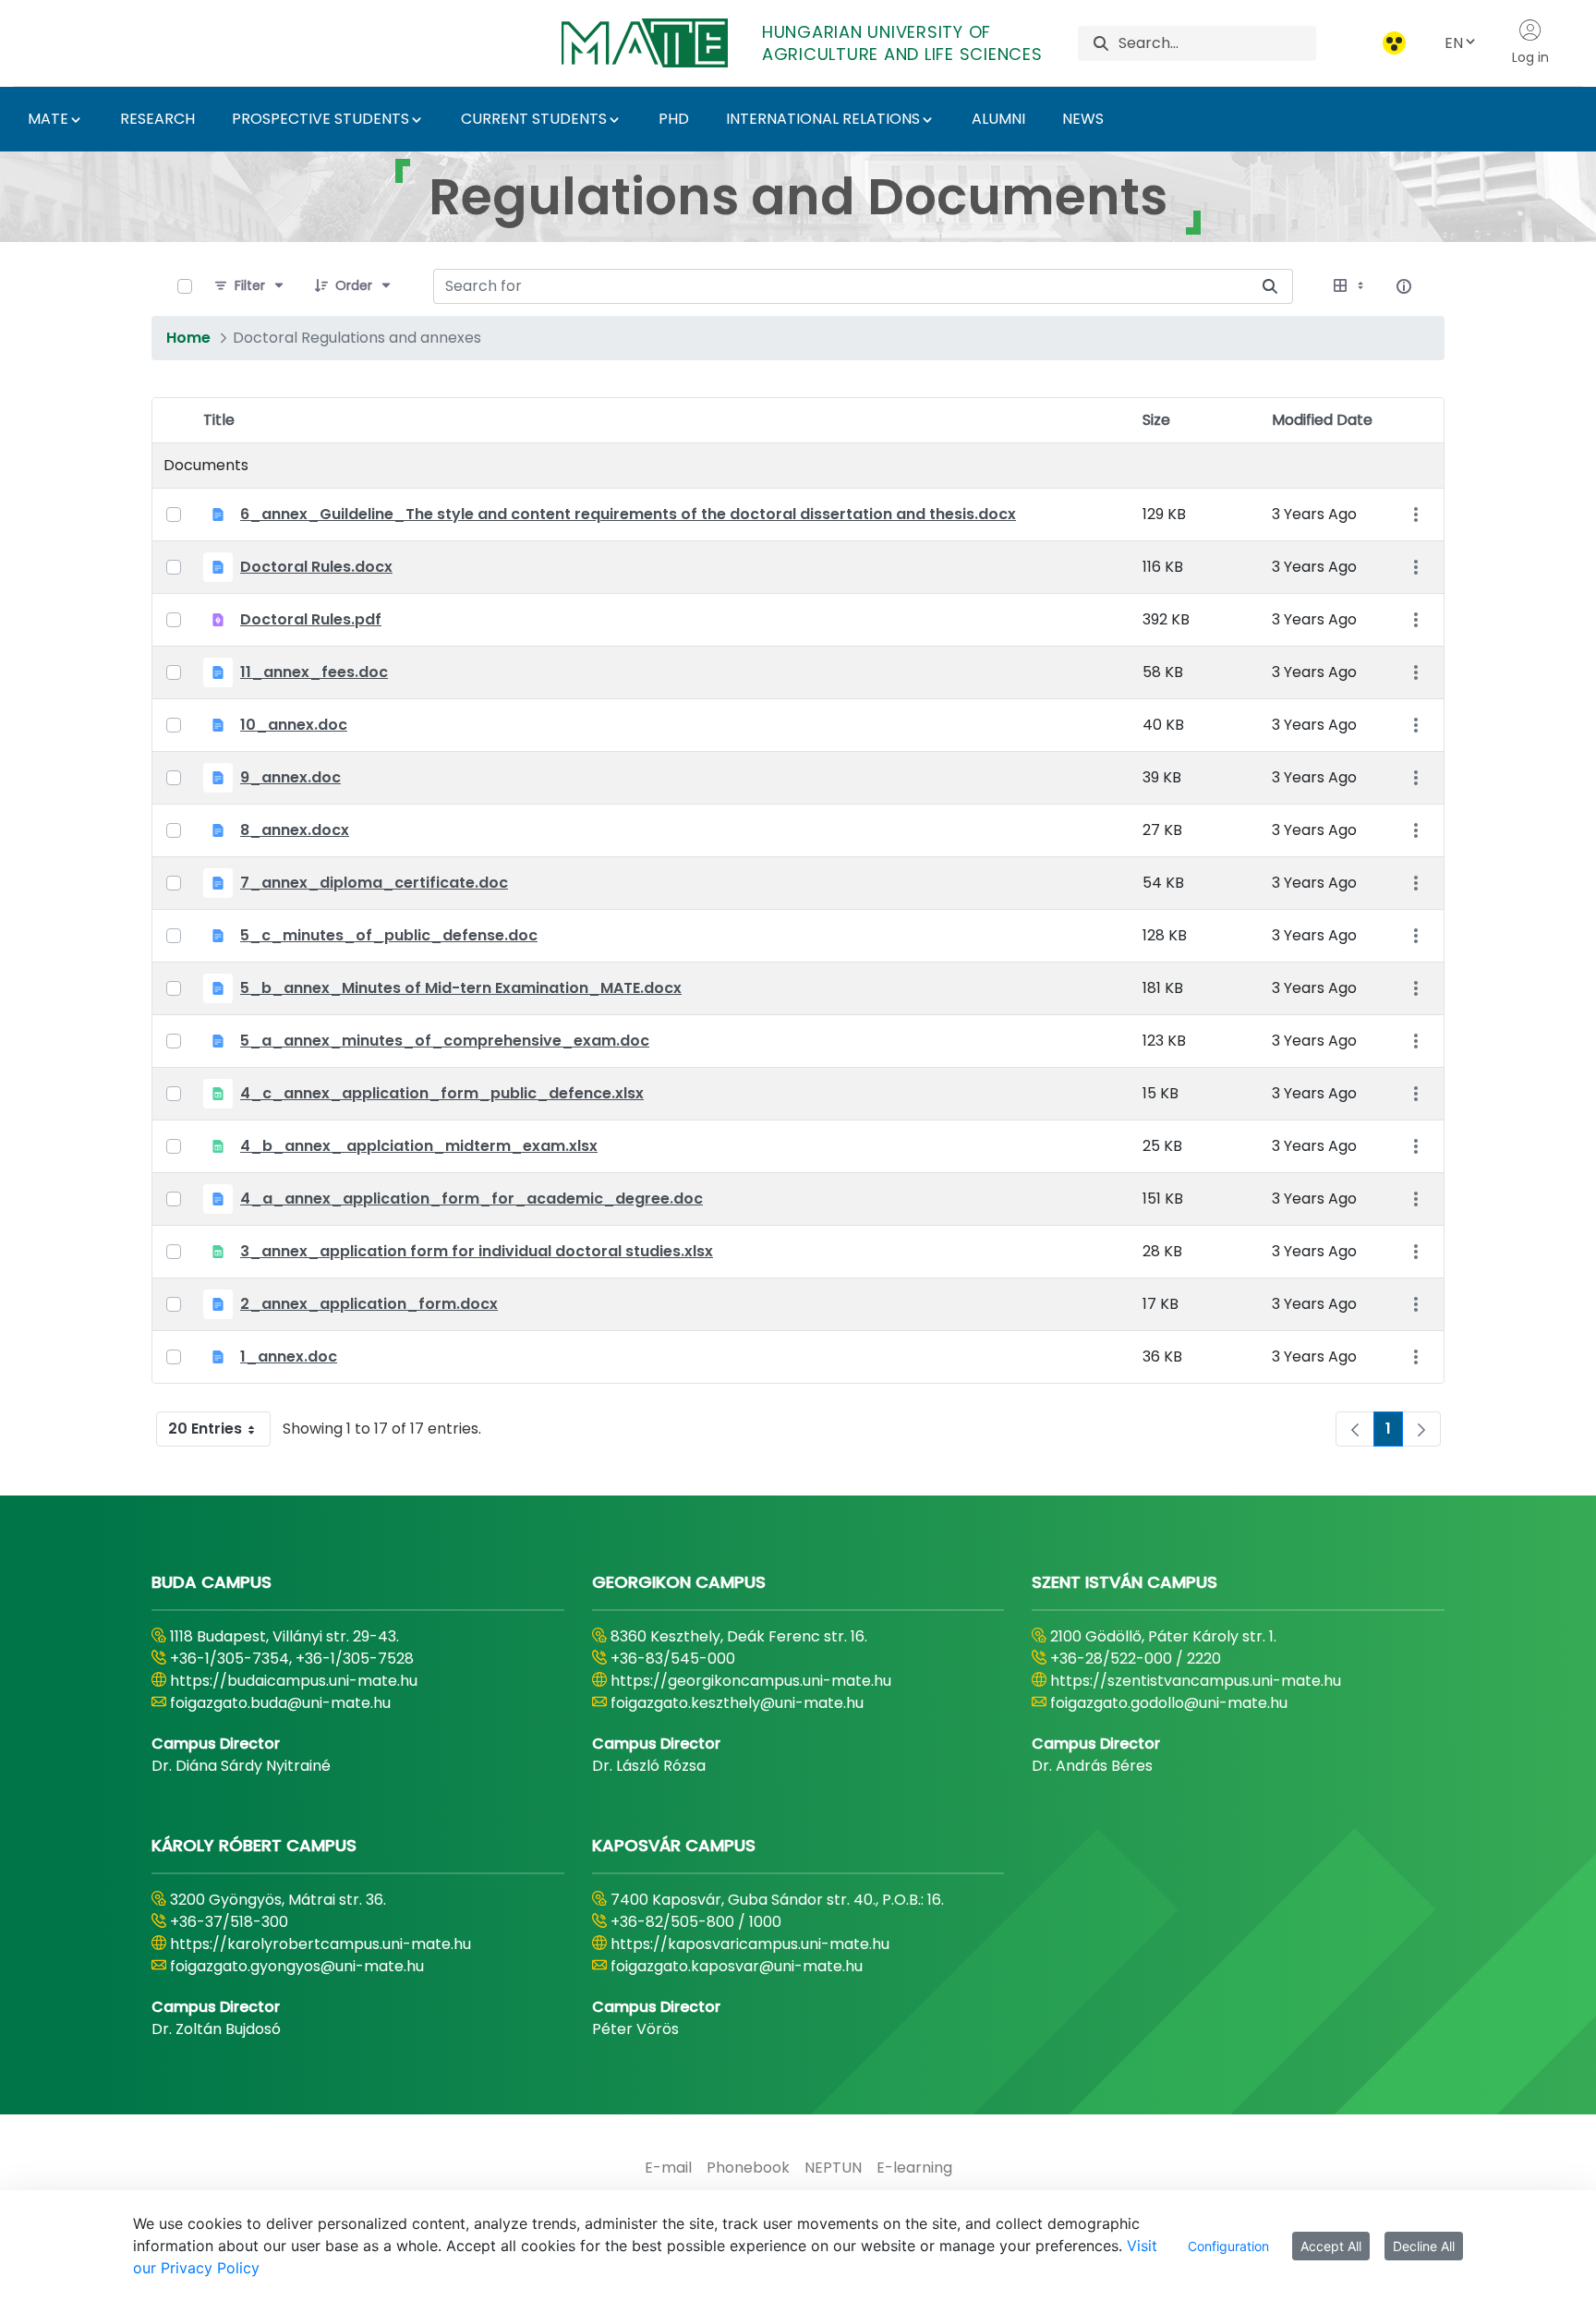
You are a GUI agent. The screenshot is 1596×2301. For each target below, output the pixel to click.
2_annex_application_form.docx (369, 1304)
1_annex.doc (289, 1356)
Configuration (1228, 2246)
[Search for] (1270, 286)
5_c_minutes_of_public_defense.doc (389, 935)
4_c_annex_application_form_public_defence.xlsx (442, 1093)
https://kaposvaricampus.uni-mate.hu (750, 1944)
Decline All (1424, 2246)
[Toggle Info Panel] (1404, 286)
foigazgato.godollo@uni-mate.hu (1169, 1703)
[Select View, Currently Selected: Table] (1350, 286)
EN (1454, 43)
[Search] (1101, 43)
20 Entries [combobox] (205, 1429)
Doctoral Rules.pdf (311, 619)
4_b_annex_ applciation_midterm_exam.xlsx (419, 1146)
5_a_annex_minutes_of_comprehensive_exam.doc (445, 1041)
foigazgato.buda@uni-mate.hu (280, 1703)
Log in (1530, 57)
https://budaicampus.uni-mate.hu (294, 1681)
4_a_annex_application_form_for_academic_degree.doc (472, 1199)
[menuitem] (668, 2168)
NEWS (1083, 119)
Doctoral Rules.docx (316, 567)
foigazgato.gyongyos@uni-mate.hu (297, 1966)
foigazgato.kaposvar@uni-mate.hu (737, 1966)
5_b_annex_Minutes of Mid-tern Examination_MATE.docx (461, 988)
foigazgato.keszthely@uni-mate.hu (737, 1703)
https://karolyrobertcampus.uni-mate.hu (320, 1944)
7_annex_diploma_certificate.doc (374, 883)
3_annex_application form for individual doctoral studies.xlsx (477, 1251)
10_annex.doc (294, 725)
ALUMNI (998, 119)
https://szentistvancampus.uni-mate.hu (1196, 1681)
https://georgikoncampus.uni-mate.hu (751, 1681)
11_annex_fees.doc (314, 672)
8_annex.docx (295, 830)
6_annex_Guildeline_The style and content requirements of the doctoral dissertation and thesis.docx (628, 514)
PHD (674, 119)
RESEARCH (157, 119)
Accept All (1331, 2246)
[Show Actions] (1415, 515)
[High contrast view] (1394, 43)
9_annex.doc (290, 777)
